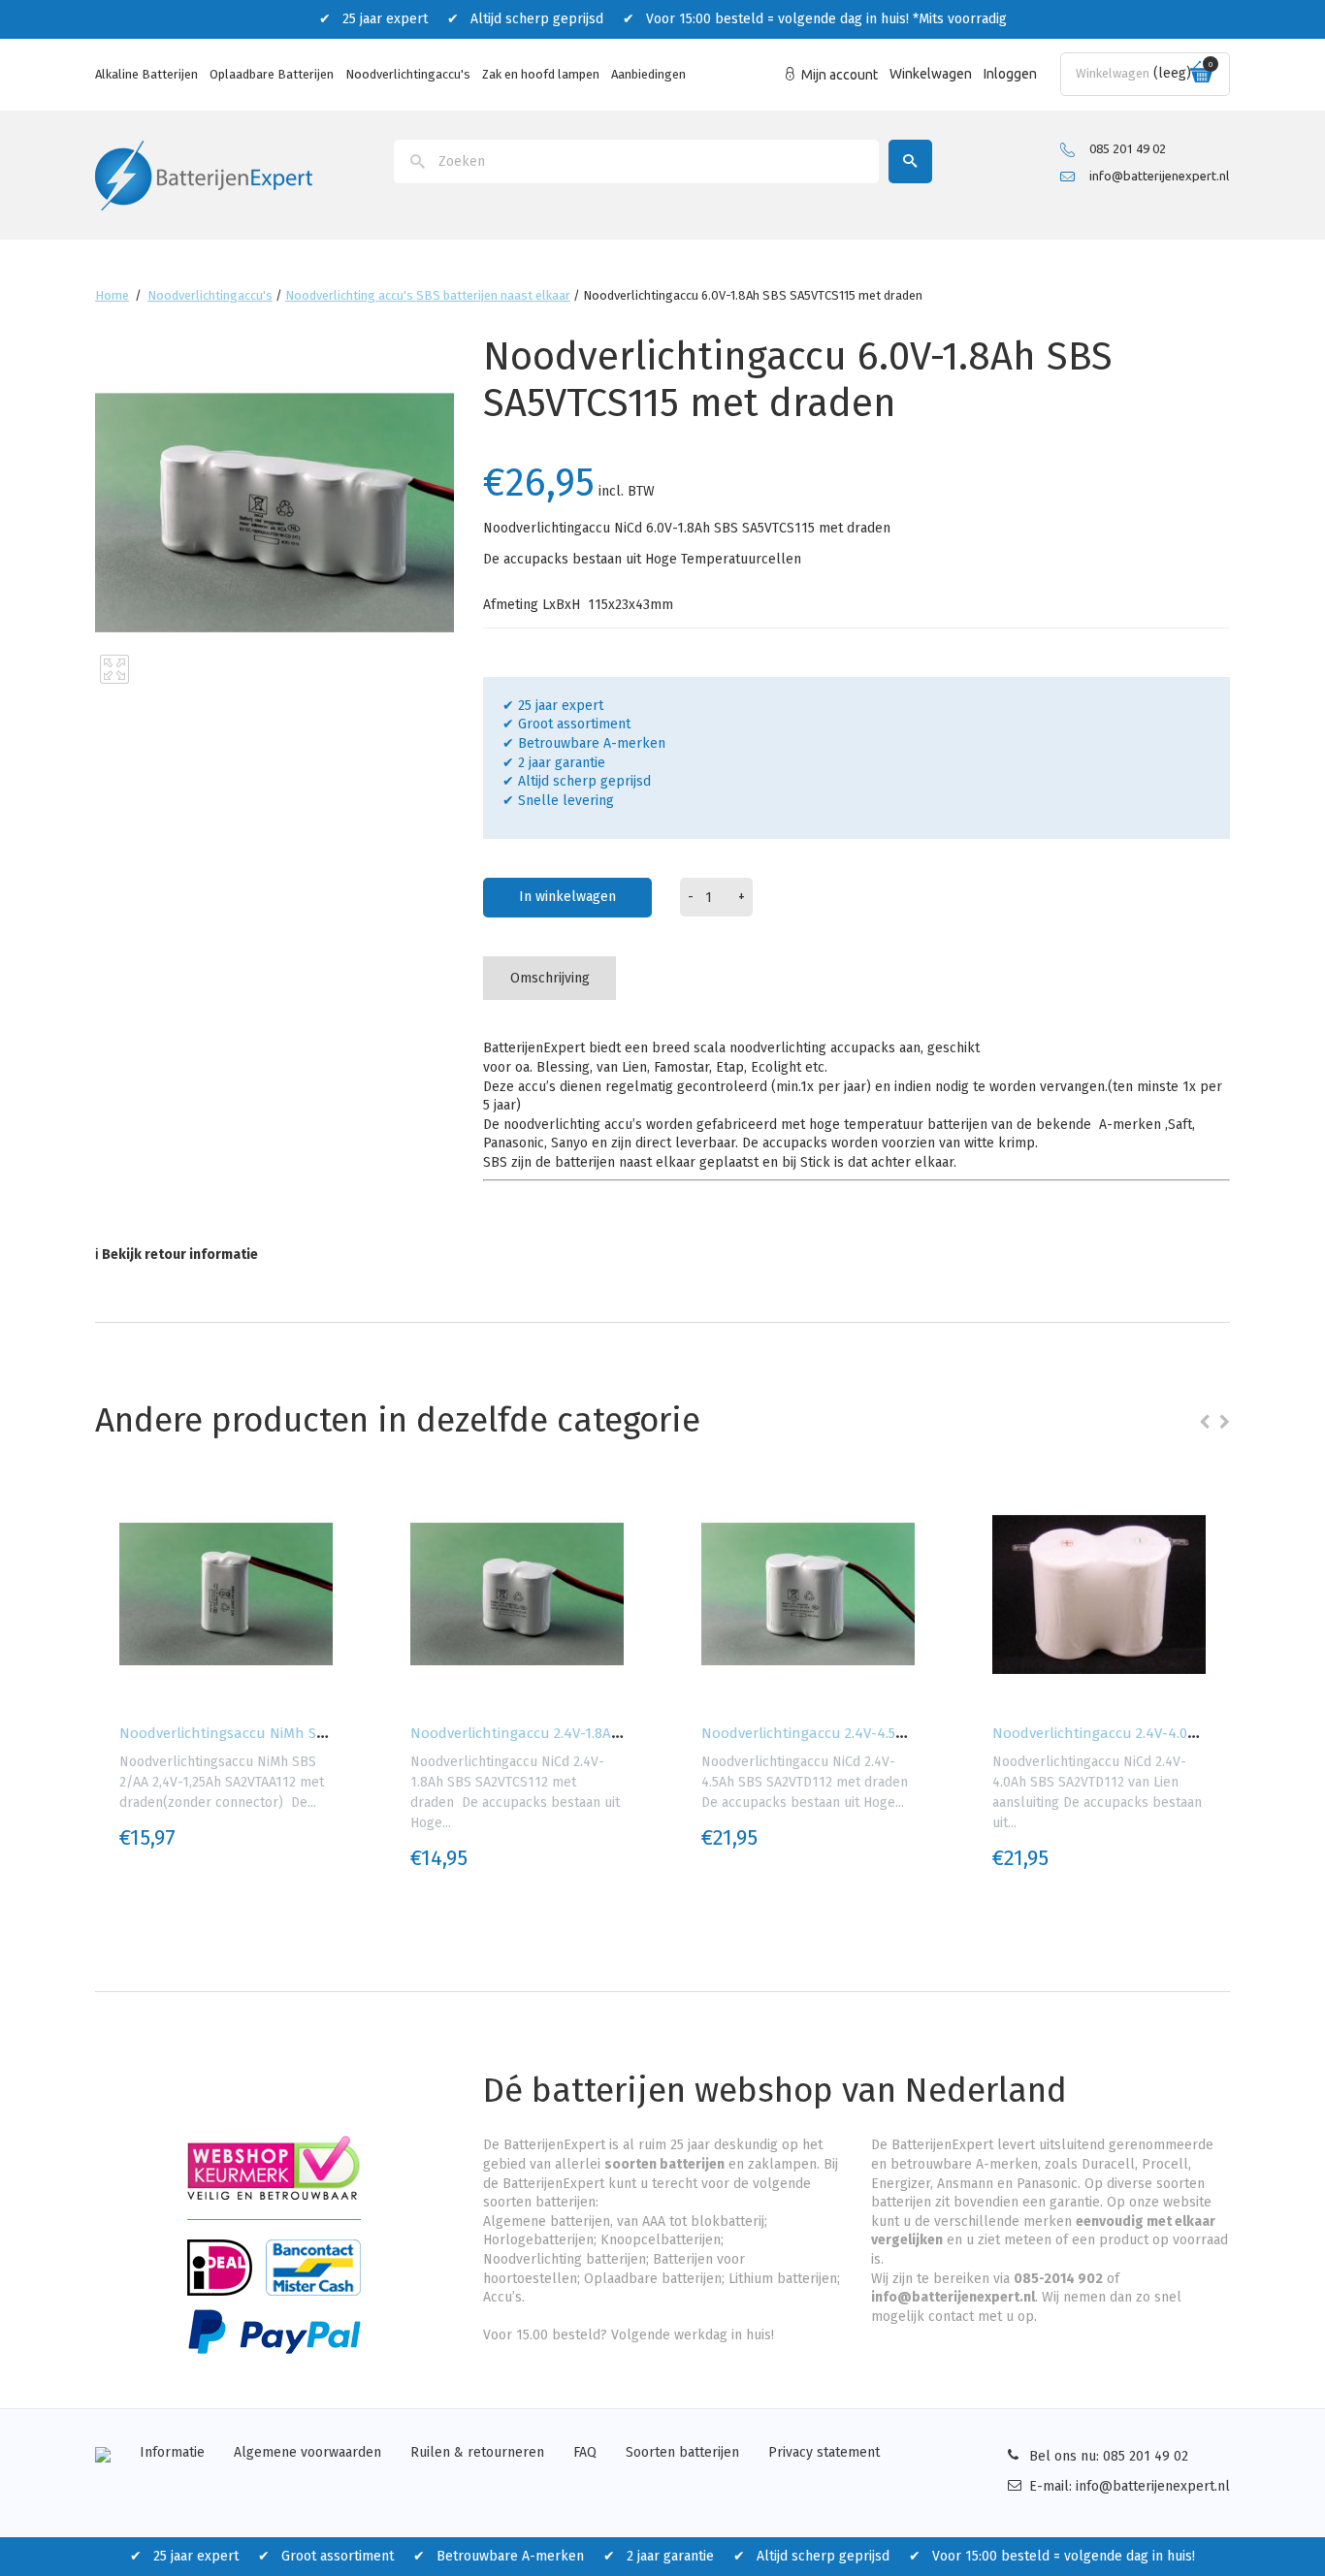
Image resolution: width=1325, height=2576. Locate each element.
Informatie (172, 2452)
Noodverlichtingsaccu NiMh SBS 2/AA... (248, 1733)
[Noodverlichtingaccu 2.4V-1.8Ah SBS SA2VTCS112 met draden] (517, 1594)
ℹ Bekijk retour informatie (177, 1255)
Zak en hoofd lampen (541, 74)
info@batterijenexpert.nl (1159, 176)
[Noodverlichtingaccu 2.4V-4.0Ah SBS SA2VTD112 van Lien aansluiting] (1099, 1594)
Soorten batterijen (682, 2452)
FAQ (585, 2452)
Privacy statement (824, 2452)
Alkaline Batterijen (146, 74)
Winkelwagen (931, 74)
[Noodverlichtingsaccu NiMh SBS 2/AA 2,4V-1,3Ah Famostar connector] (226, 1594)
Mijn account (840, 75)
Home (112, 295)
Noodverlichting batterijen (565, 2259)
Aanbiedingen (648, 74)
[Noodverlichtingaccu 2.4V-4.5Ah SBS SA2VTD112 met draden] (808, 1594)
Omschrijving (550, 978)
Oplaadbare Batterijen (272, 74)
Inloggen (1010, 74)
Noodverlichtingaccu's (408, 74)
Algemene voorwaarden (307, 2452)
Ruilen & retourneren (477, 2452)
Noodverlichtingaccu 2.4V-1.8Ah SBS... (534, 1733)
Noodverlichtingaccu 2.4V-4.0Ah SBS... (1117, 1733)
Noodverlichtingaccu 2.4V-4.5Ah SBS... (826, 1733)
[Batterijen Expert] (204, 174)
